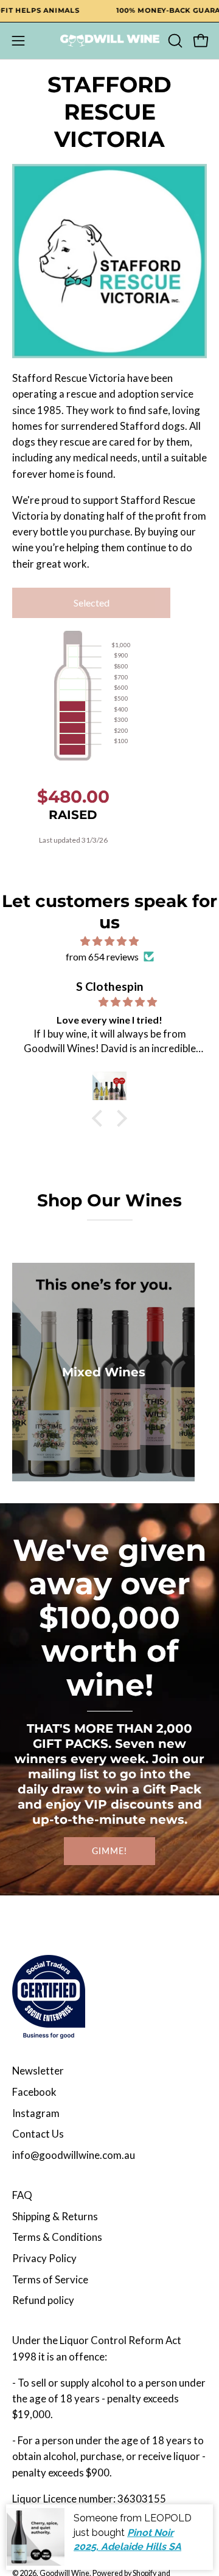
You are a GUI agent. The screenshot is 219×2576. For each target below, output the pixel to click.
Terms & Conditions (57, 2237)
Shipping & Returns (55, 2216)
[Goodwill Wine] (110, 41)
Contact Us (38, 2134)
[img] (109, 941)
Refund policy (43, 2300)
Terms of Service (50, 2279)
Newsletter (38, 2071)
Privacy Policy (44, 2258)
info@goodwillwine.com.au (74, 2155)
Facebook (34, 2092)
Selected (92, 603)
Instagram (36, 2113)
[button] (174, 41)
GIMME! (109, 1851)
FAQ (22, 2195)
